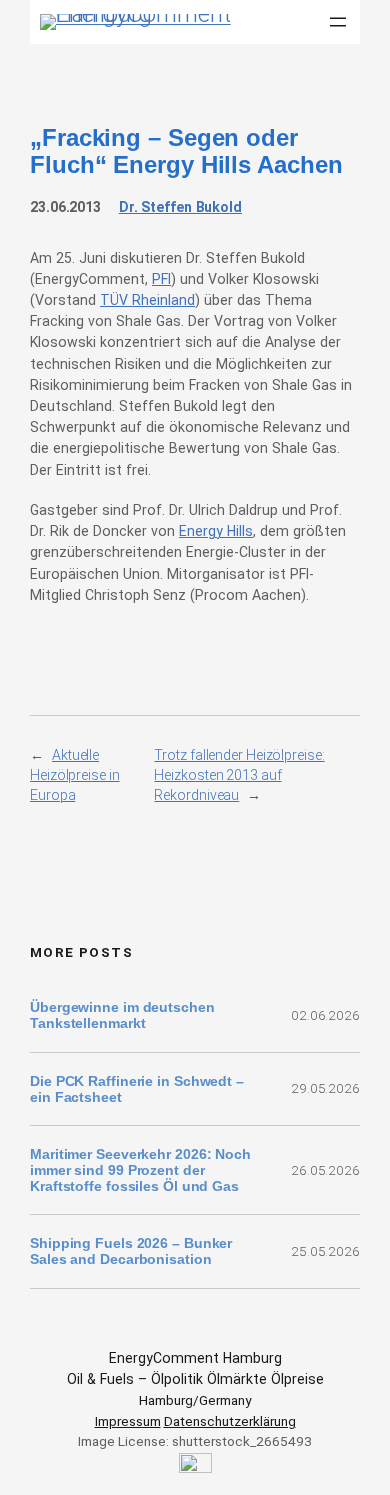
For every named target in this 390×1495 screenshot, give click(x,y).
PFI (161, 279)
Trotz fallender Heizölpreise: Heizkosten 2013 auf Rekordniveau (239, 775)
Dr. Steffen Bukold (180, 207)
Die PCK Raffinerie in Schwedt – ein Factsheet (137, 1089)
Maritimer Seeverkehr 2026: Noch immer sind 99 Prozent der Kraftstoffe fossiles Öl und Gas (140, 1170)
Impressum (128, 1421)
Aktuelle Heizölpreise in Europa (75, 775)
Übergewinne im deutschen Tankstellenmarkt (122, 1015)
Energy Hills (216, 531)
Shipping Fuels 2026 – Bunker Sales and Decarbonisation (131, 1251)
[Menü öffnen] (338, 22)
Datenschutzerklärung (230, 1421)
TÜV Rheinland (147, 300)
